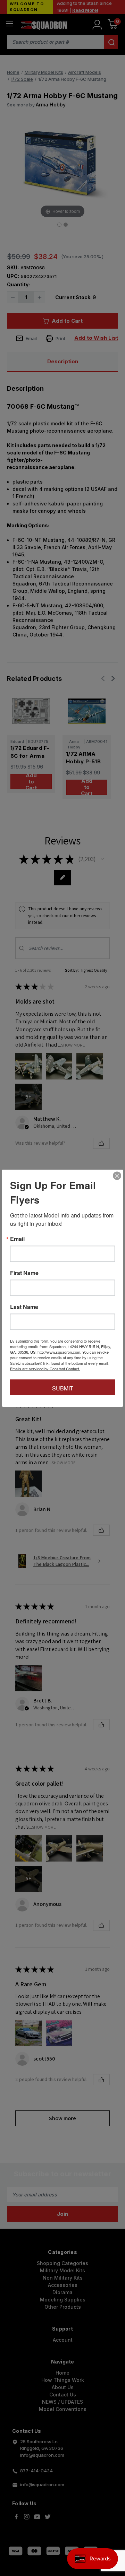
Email (17, 1239)
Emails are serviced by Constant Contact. (45, 1368)
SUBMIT (63, 1388)
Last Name (24, 1307)
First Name (24, 1273)
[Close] (117, 1176)
